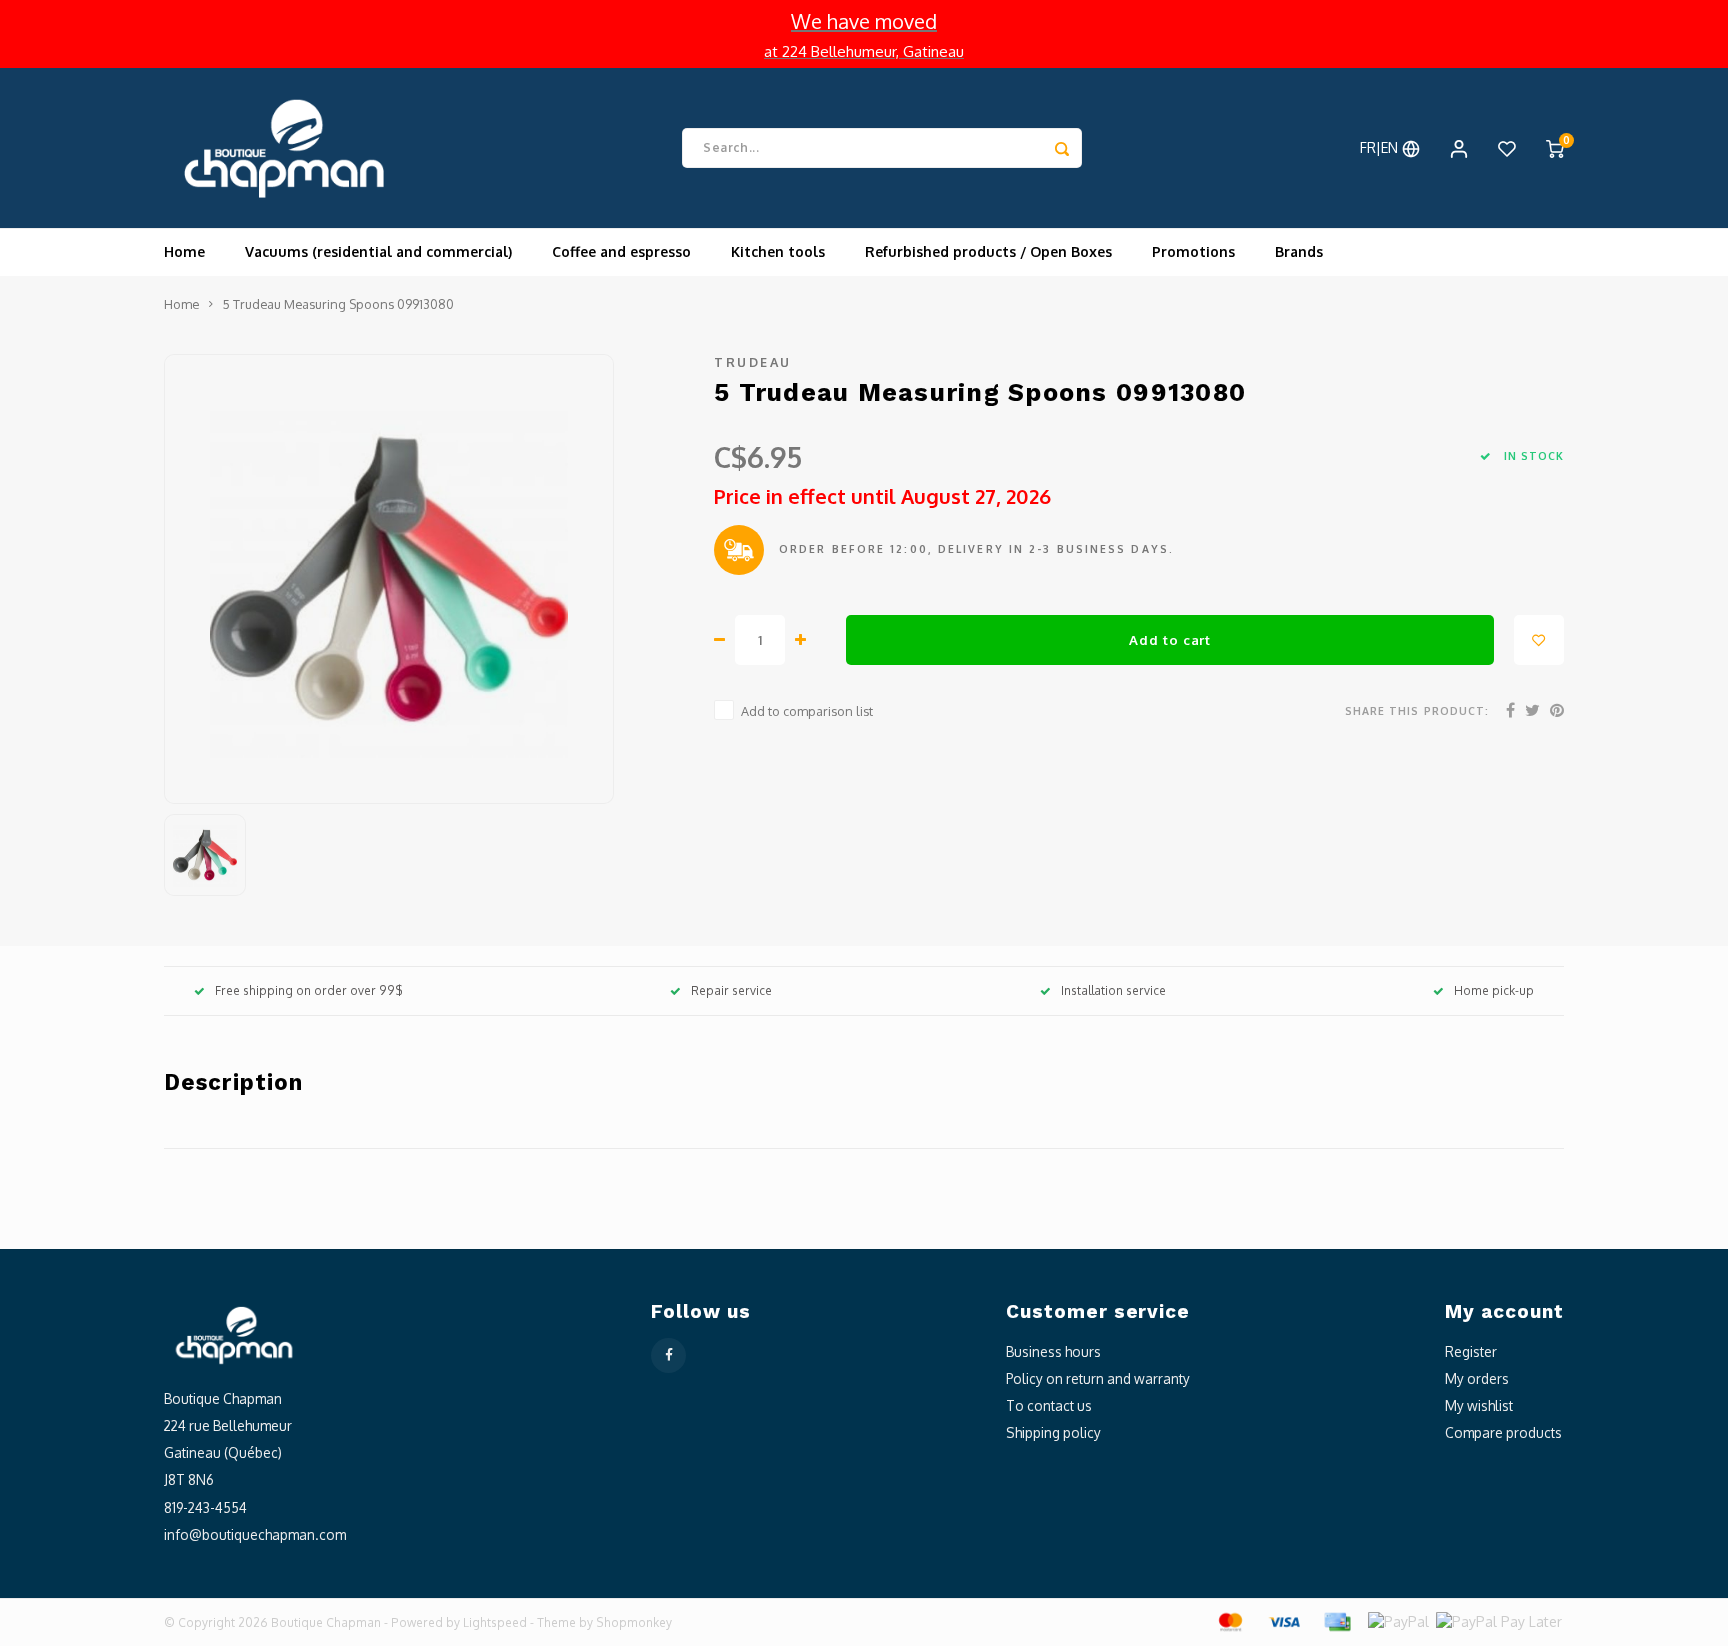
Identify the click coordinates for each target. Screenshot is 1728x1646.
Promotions (1193, 251)
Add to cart (1169, 639)
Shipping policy (1053, 1432)
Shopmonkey (634, 1622)
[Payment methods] (1229, 1620)
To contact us (1049, 1405)
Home (184, 251)
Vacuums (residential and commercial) (378, 251)
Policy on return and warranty (1098, 1378)
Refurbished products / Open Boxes (988, 251)
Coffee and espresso (621, 251)
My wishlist (1479, 1405)
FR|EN (1381, 147)
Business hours (1053, 1351)
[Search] (1062, 148)
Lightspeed (495, 1622)
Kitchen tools (778, 251)
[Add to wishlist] (1539, 640)
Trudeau (753, 362)
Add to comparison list (807, 711)
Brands (1299, 251)
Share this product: (1417, 710)
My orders (1477, 1378)
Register (1471, 1351)
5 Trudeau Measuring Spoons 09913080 (338, 304)
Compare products (1503, 1432)
